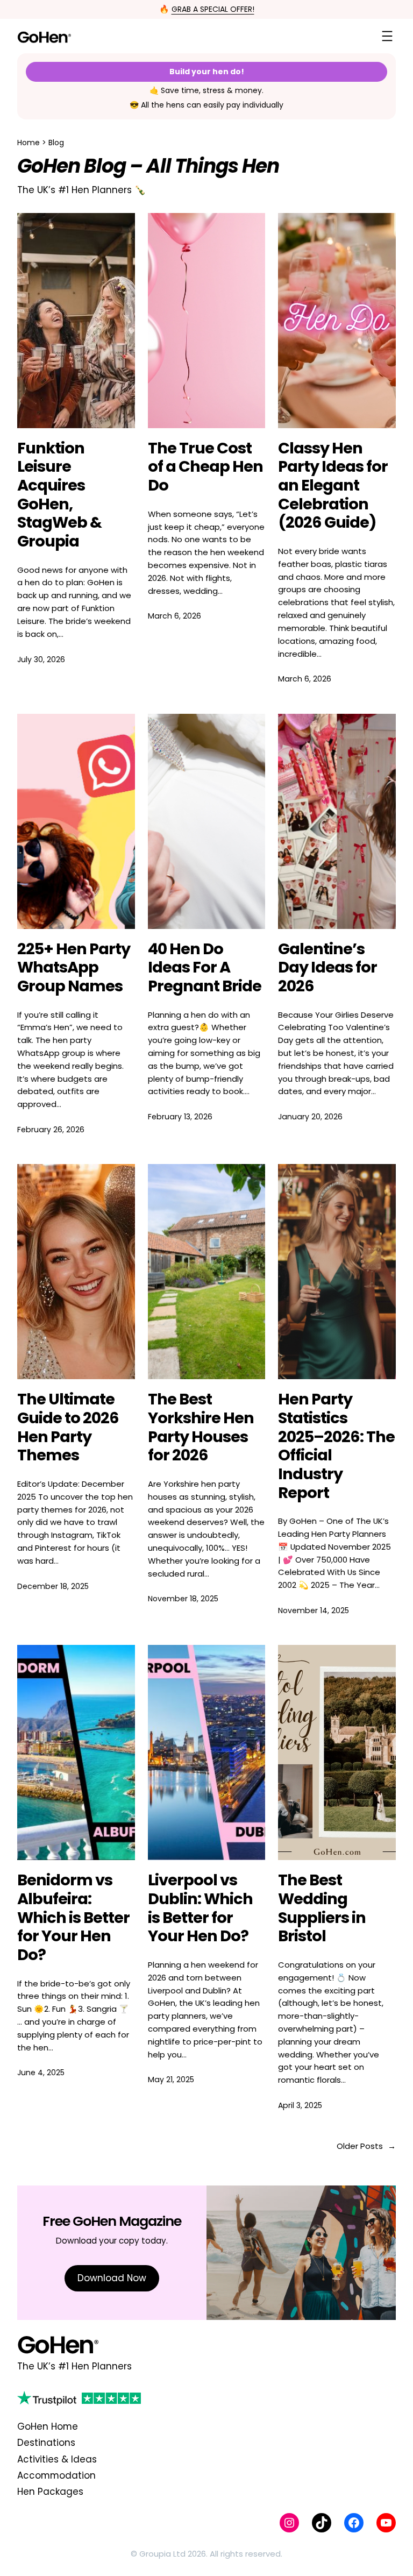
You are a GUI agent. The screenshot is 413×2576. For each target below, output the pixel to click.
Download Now (112, 2278)
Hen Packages (50, 2492)
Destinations (46, 2443)
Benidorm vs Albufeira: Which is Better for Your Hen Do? (73, 1917)
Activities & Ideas (57, 2459)
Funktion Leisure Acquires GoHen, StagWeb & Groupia (59, 495)
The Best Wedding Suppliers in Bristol (322, 1908)
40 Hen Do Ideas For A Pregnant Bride (205, 968)
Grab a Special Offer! (213, 9)
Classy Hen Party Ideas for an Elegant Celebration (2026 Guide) (333, 485)
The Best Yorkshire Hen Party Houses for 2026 (201, 1427)
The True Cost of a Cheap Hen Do (205, 467)
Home (29, 143)
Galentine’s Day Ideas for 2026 (327, 968)
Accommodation (56, 2475)
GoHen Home (48, 2426)
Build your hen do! (207, 72)
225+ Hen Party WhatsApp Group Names (74, 968)
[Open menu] (387, 36)
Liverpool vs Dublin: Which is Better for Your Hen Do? (200, 1908)
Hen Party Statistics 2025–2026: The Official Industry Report (336, 1446)
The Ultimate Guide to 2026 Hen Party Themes (68, 1427)
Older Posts (366, 2146)
